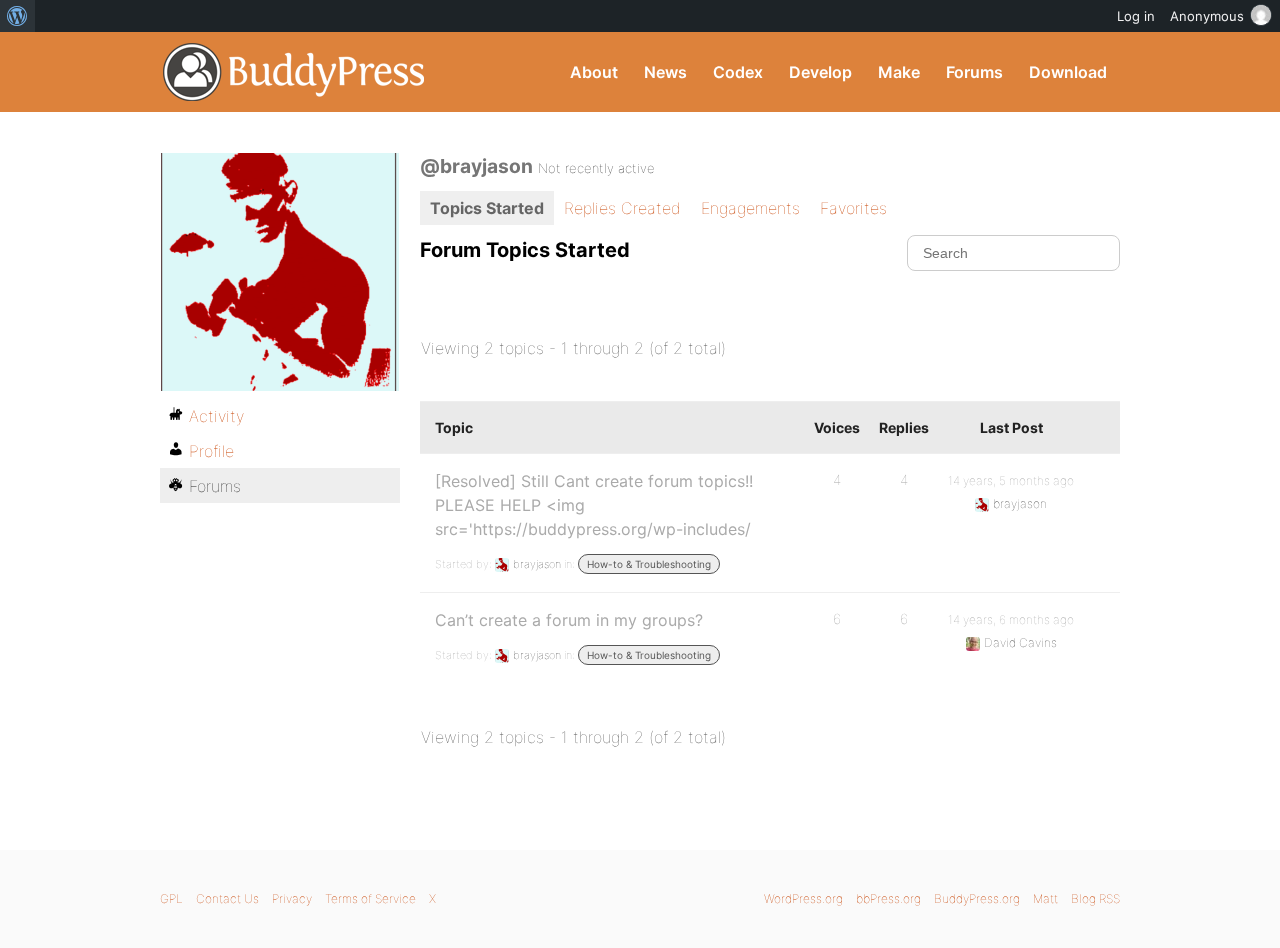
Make (899, 72)
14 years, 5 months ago (1011, 480)
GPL (171, 898)
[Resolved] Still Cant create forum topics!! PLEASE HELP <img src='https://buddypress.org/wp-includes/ (594, 505)
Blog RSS (1095, 898)
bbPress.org (888, 898)
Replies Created (622, 208)
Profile (211, 451)
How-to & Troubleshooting (649, 564)
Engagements (750, 208)
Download (1068, 72)
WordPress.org (803, 898)
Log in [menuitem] (1136, 16)
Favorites (853, 208)
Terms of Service (370, 898)
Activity (216, 416)
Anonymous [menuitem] (1207, 16)
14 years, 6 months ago (1011, 619)
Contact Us (227, 898)
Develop (820, 72)
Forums (974, 72)
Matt (1045, 898)
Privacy (292, 898)
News (665, 72)
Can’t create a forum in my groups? (569, 620)
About (594, 72)
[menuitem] (17, 16)
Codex (738, 72)
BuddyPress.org (294, 72)
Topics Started (487, 208)
